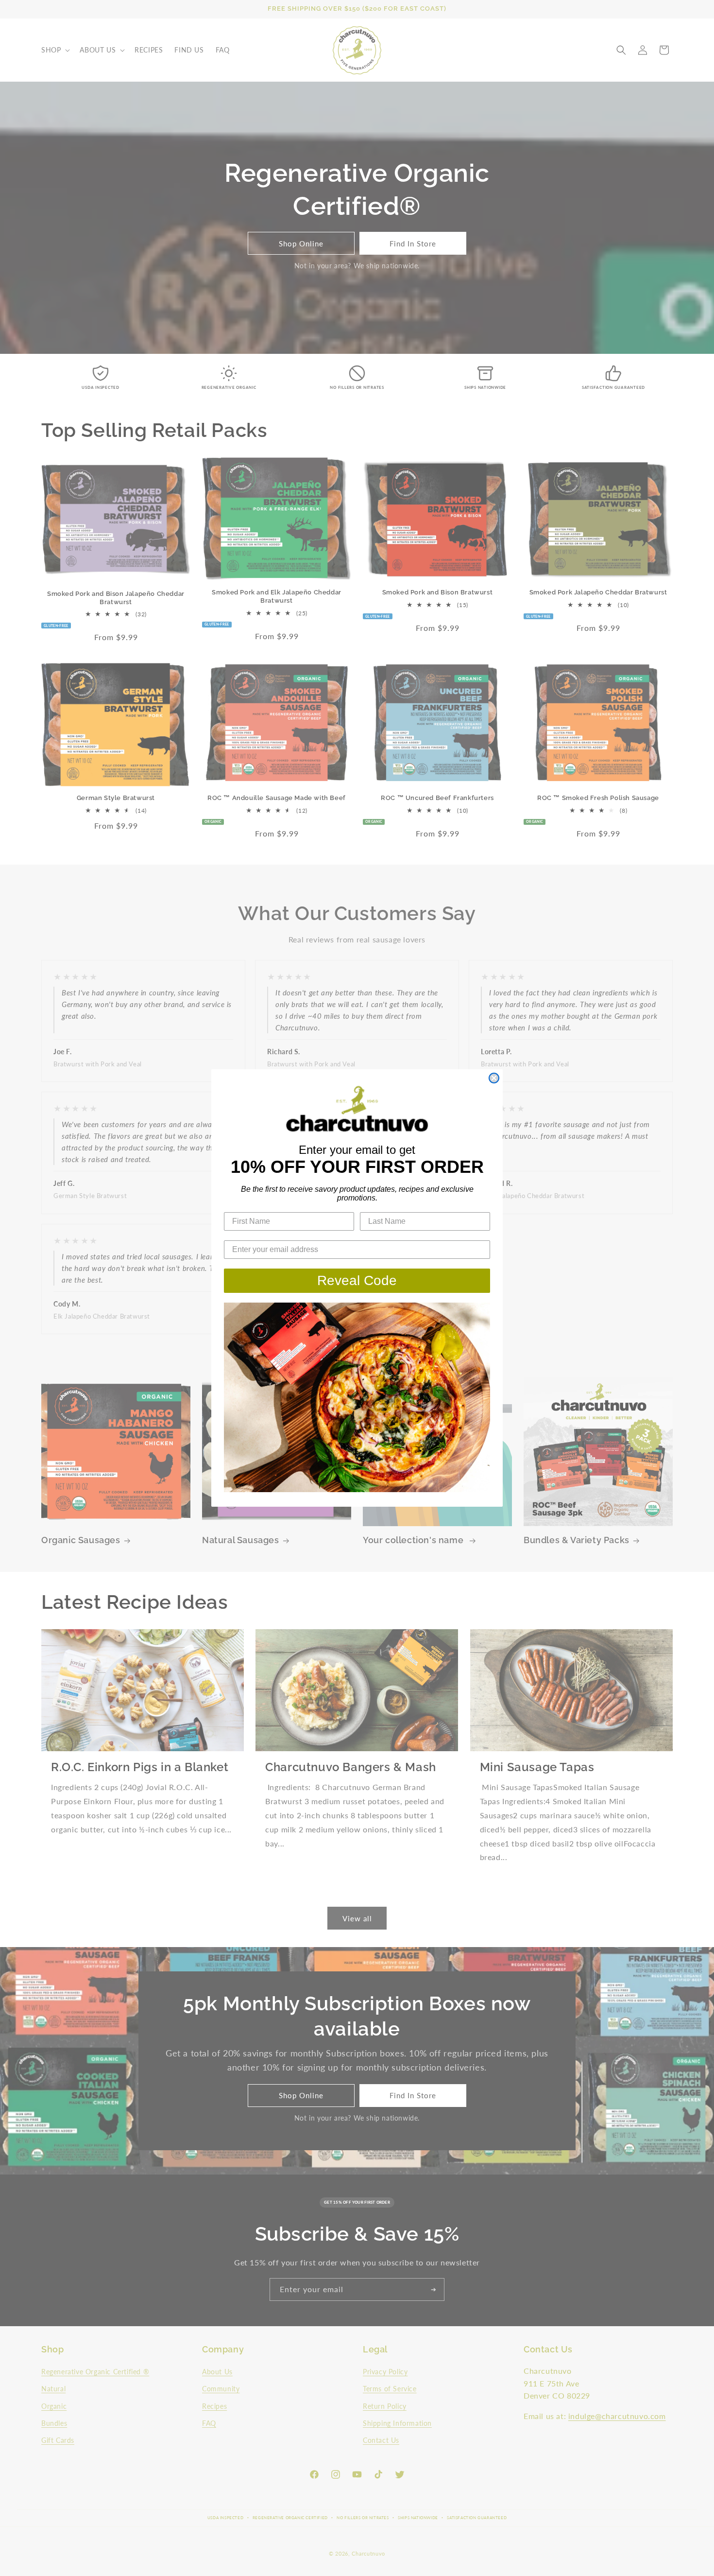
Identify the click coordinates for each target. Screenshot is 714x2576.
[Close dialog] (494, 1078)
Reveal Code (357, 1280)
